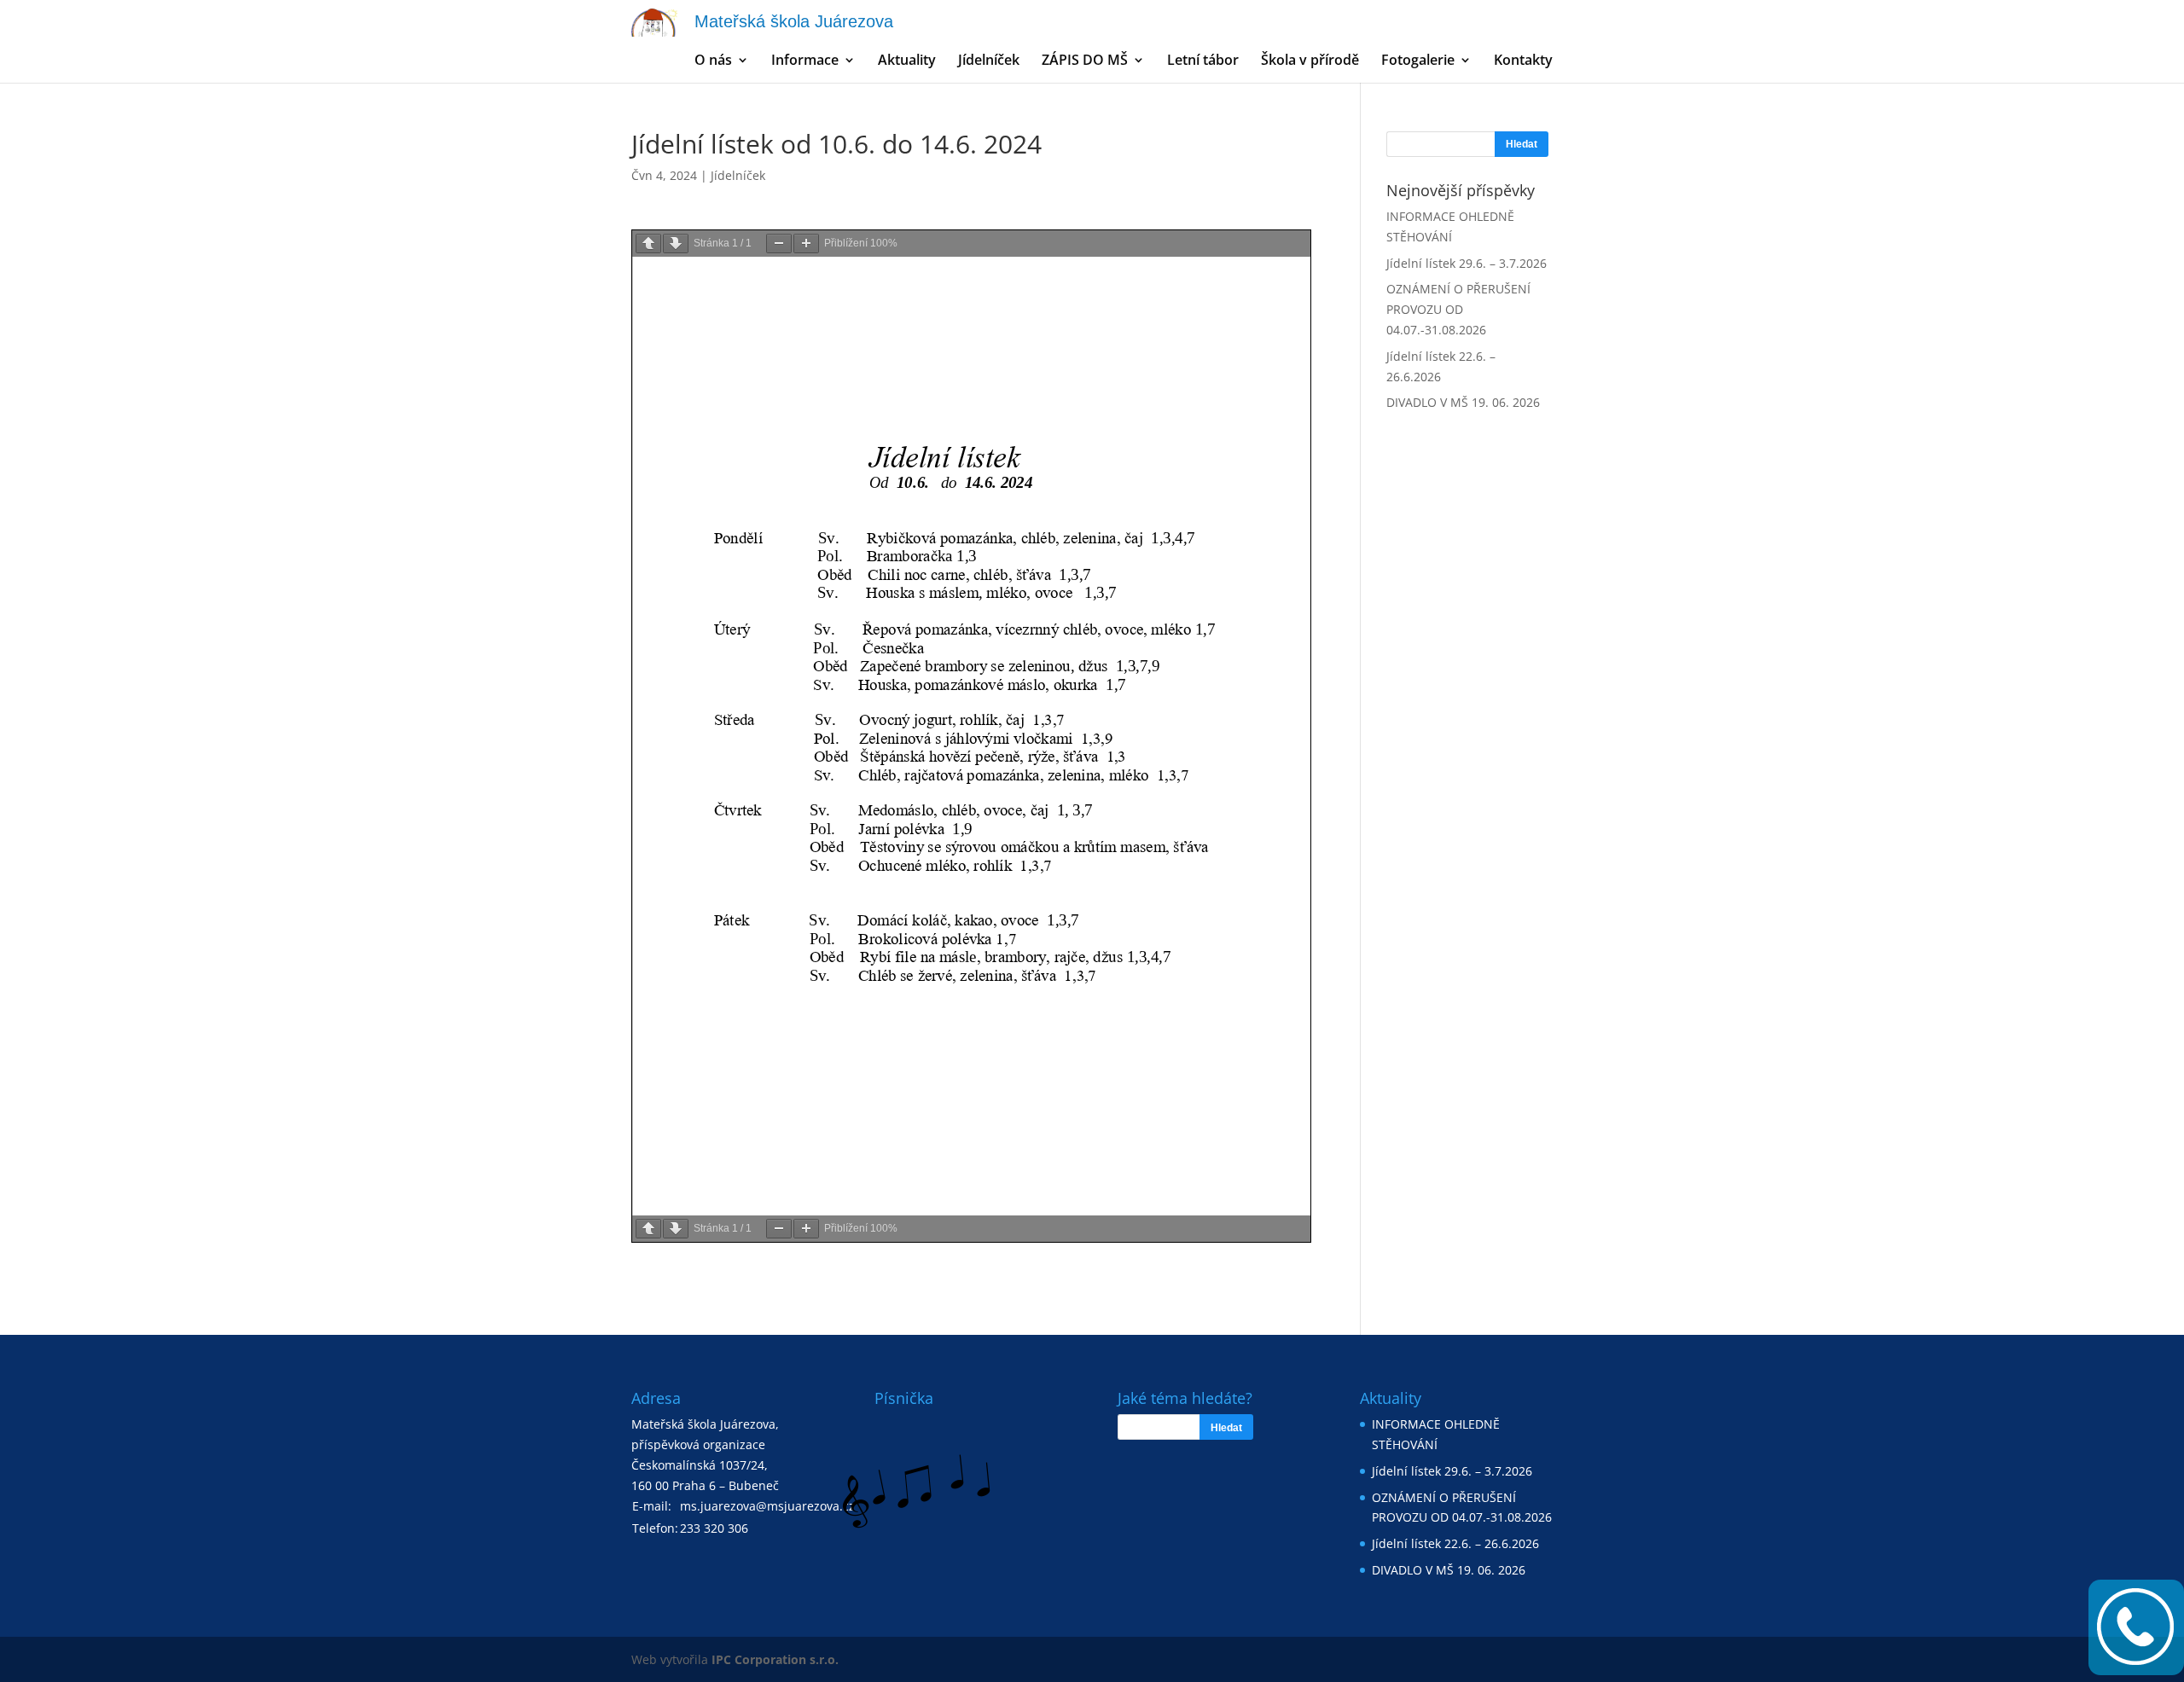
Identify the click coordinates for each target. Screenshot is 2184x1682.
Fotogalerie (1418, 61)
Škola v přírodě (1310, 61)
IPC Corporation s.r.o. (775, 1659)
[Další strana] (676, 244)
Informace (805, 61)
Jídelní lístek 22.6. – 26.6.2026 (1455, 1543)
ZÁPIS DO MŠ (1085, 61)
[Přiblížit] (806, 244)
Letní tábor (1203, 61)
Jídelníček (989, 61)
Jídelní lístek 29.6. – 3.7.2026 (1467, 263)
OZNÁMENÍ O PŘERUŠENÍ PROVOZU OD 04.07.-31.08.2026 (1458, 309)
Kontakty (1523, 61)
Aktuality (907, 61)
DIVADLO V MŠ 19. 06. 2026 (1463, 402)
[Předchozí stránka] (648, 244)
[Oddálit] (779, 244)
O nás (713, 61)
